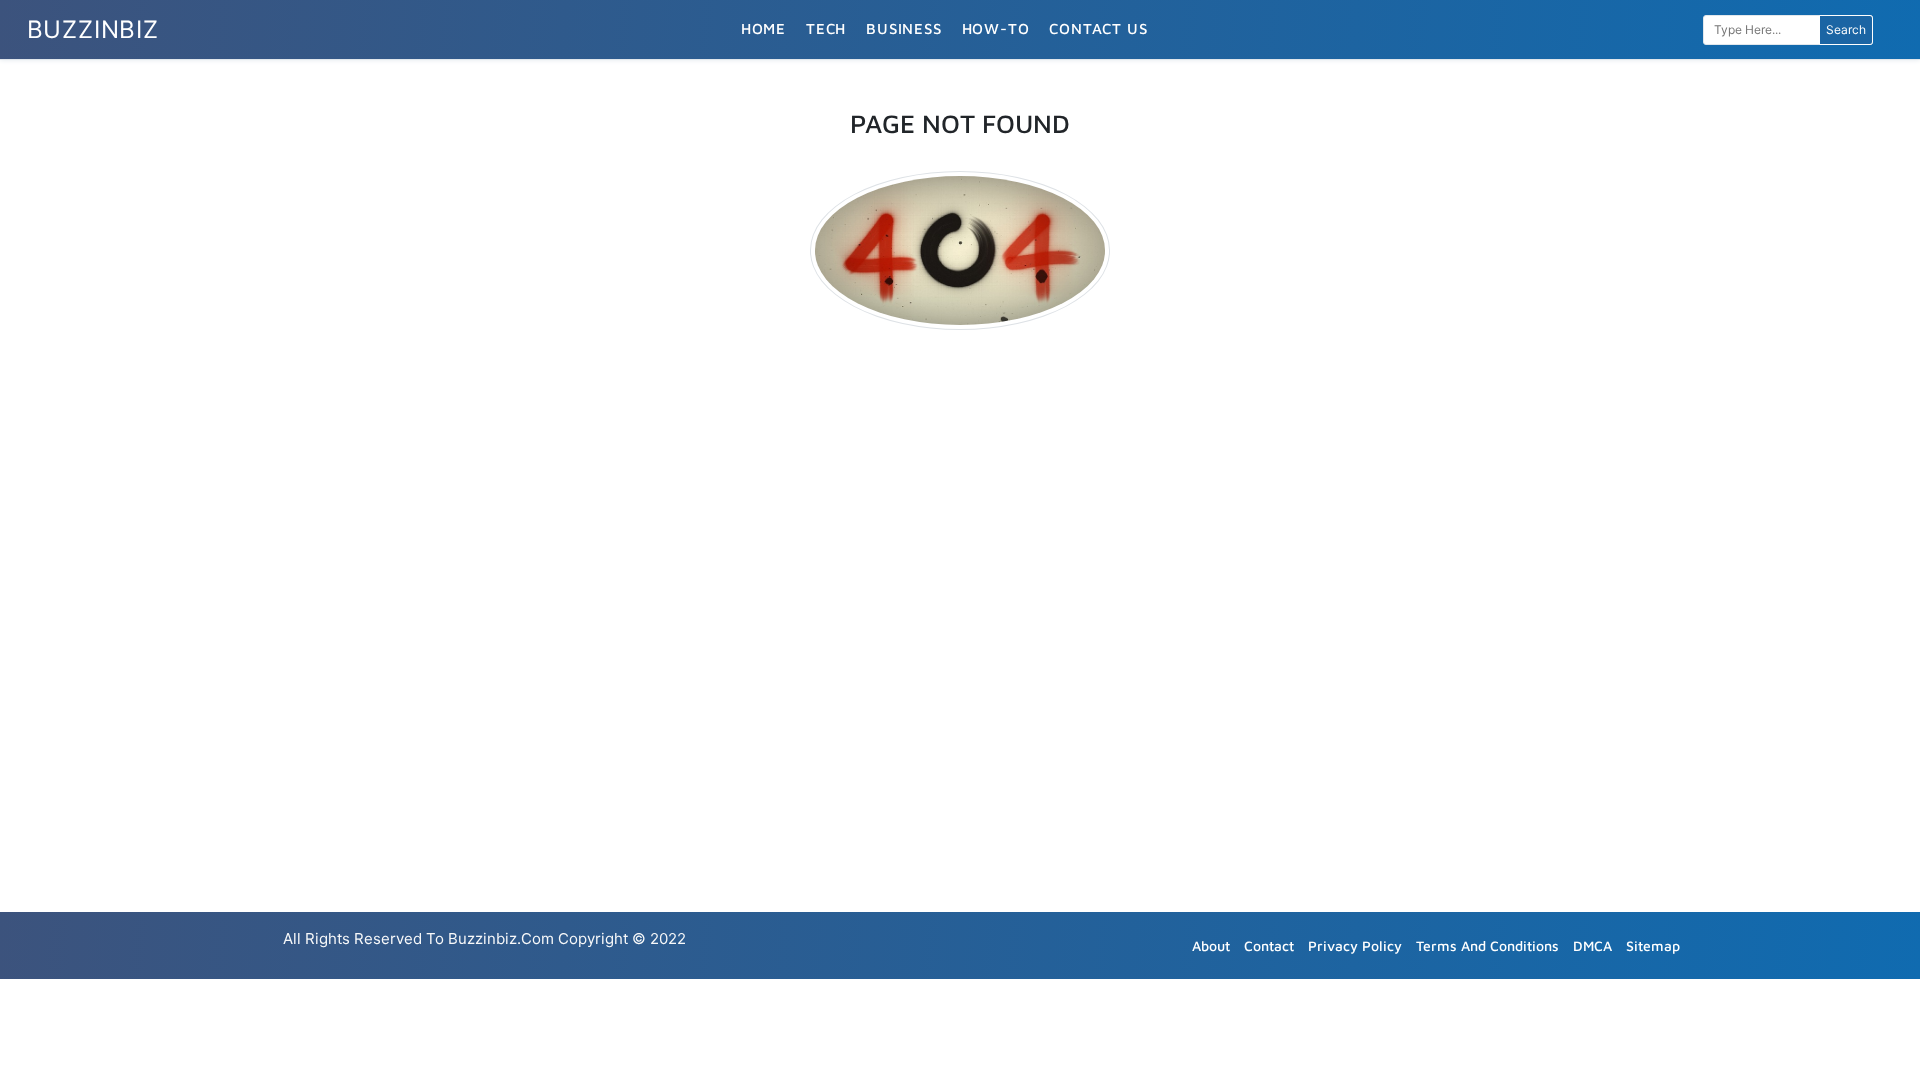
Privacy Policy (1355, 945)
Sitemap (1653, 945)
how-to (996, 28)
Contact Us (1098, 28)
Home (763, 28)
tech (826, 28)
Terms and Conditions (1487, 945)
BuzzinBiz (93, 29)
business (903, 28)
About (1211, 945)
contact (1269, 945)
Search (1846, 29)
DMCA (1592, 945)
